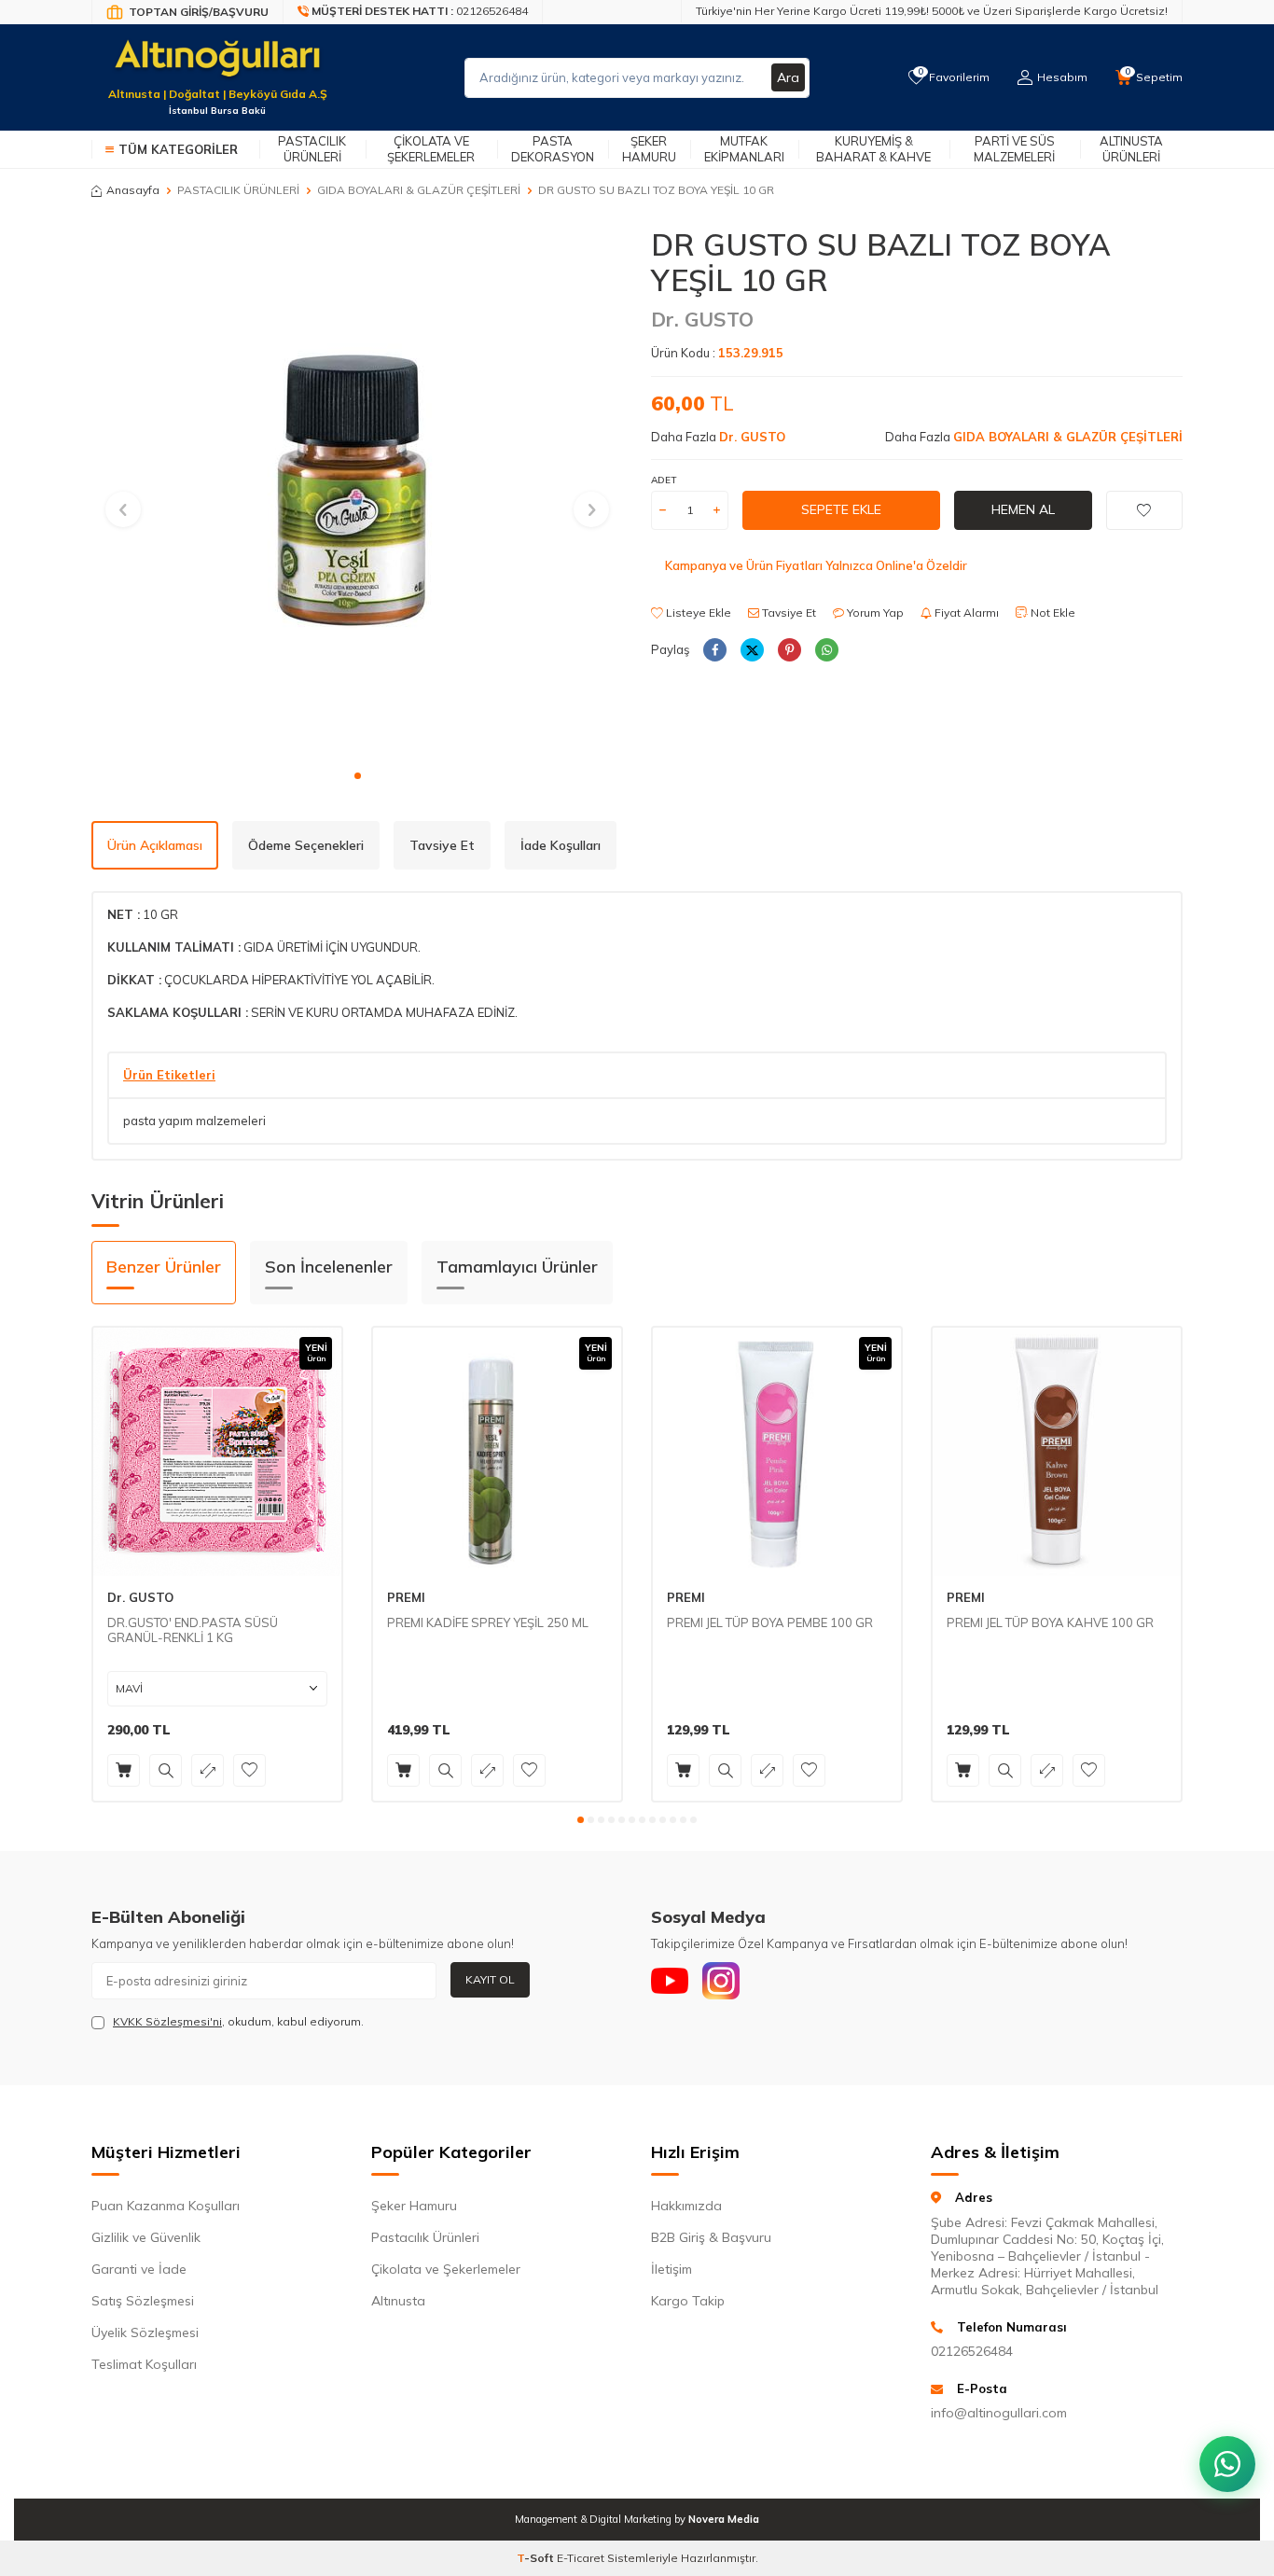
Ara (788, 77)
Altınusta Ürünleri (1131, 149)
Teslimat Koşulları (144, 2364)
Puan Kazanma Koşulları (166, 2206)
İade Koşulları (561, 845)
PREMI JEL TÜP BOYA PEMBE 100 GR (770, 1622)
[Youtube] (670, 1981)
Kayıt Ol (490, 1979)
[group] (357, 493)
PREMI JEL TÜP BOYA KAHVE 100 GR (1050, 1622)
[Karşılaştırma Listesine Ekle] (208, 1770)
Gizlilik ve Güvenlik (146, 2237)
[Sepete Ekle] (124, 1770)
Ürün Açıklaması (155, 845)
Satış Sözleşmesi (143, 2301)
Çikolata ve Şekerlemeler (431, 149)
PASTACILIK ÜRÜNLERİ (238, 190)
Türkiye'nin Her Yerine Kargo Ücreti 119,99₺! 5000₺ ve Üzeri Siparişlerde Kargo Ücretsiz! (932, 11)
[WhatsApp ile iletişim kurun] (1227, 2464)
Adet (664, 480)
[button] (358, 776)
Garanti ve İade (139, 2269)
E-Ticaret (581, 2558)
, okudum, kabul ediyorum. (238, 2021)
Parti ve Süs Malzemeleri (1014, 149)
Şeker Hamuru (649, 149)
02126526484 (972, 2351)
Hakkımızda (686, 2206)
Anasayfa (133, 190)
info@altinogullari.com (999, 2413)
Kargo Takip (688, 2301)
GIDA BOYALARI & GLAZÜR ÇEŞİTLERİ (419, 190)
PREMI (406, 1597)
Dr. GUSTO (702, 319)
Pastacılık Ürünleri (312, 149)
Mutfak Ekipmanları (744, 149)
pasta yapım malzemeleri (194, 1121)
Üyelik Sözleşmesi (145, 2332)
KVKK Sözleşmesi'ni (167, 2021)
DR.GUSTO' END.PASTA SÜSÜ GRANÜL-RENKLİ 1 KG (193, 1630)
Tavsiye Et (788, 613)
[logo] (217, 66)
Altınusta (398, 2301)
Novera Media (724, 2519)
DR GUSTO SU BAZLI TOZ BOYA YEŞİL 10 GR (656, 190)
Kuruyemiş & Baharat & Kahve (873, 149)
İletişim (672, 2269)
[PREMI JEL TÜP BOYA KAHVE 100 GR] (1057, 1452)
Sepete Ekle (841, 509)
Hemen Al (1023, 509)
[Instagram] (721, 1981)
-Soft (537, 2558)
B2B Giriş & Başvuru (711, 2237)
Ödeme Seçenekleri (306, 845)
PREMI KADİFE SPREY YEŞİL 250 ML (488, 1622)
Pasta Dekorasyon (553, 149)
